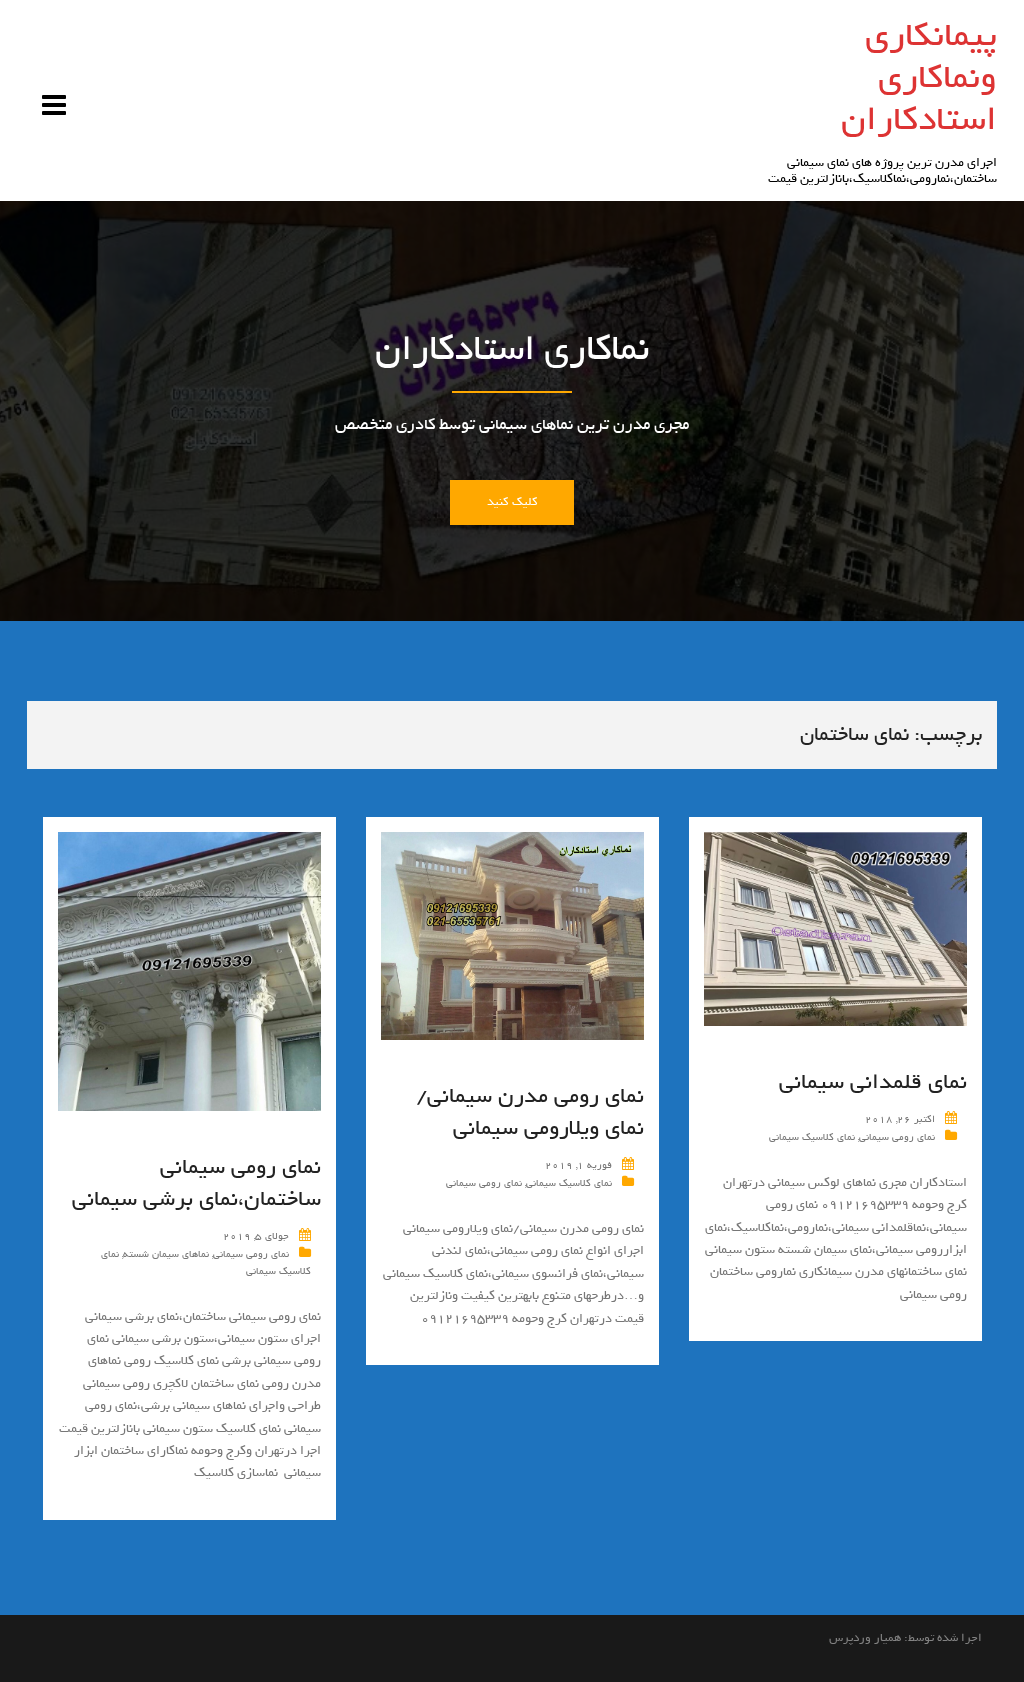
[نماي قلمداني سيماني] (835, 932)
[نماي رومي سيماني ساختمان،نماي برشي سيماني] (189, 975)
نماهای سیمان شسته (166, 1254)
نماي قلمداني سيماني (873, 1082)
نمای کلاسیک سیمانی (569, 1183)
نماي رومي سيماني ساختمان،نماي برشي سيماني (196, 1183)
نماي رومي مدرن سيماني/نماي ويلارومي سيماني (530, 1112)
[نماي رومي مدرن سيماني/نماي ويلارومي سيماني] (512, 939)
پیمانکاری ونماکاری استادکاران (919, 77)
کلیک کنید (511, 502)
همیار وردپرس (865, 1638)
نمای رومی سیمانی (251, 1254)
